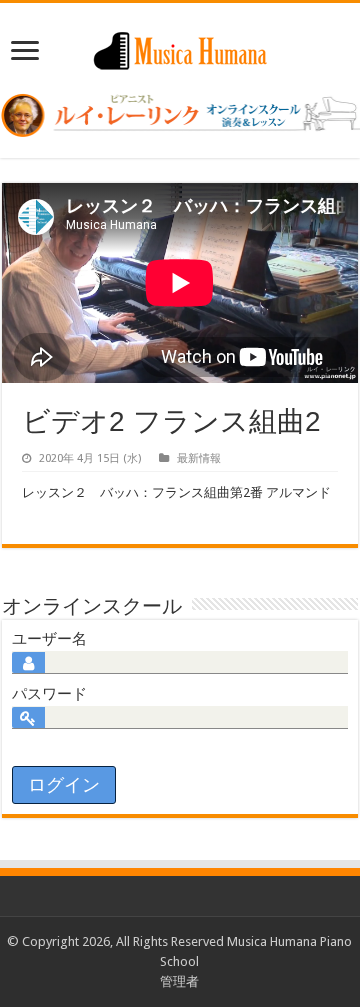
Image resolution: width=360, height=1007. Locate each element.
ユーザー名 (49, 639)
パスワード (49, 694)
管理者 (179, 981)
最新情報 (199, 458)
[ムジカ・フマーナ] (180, 47)
